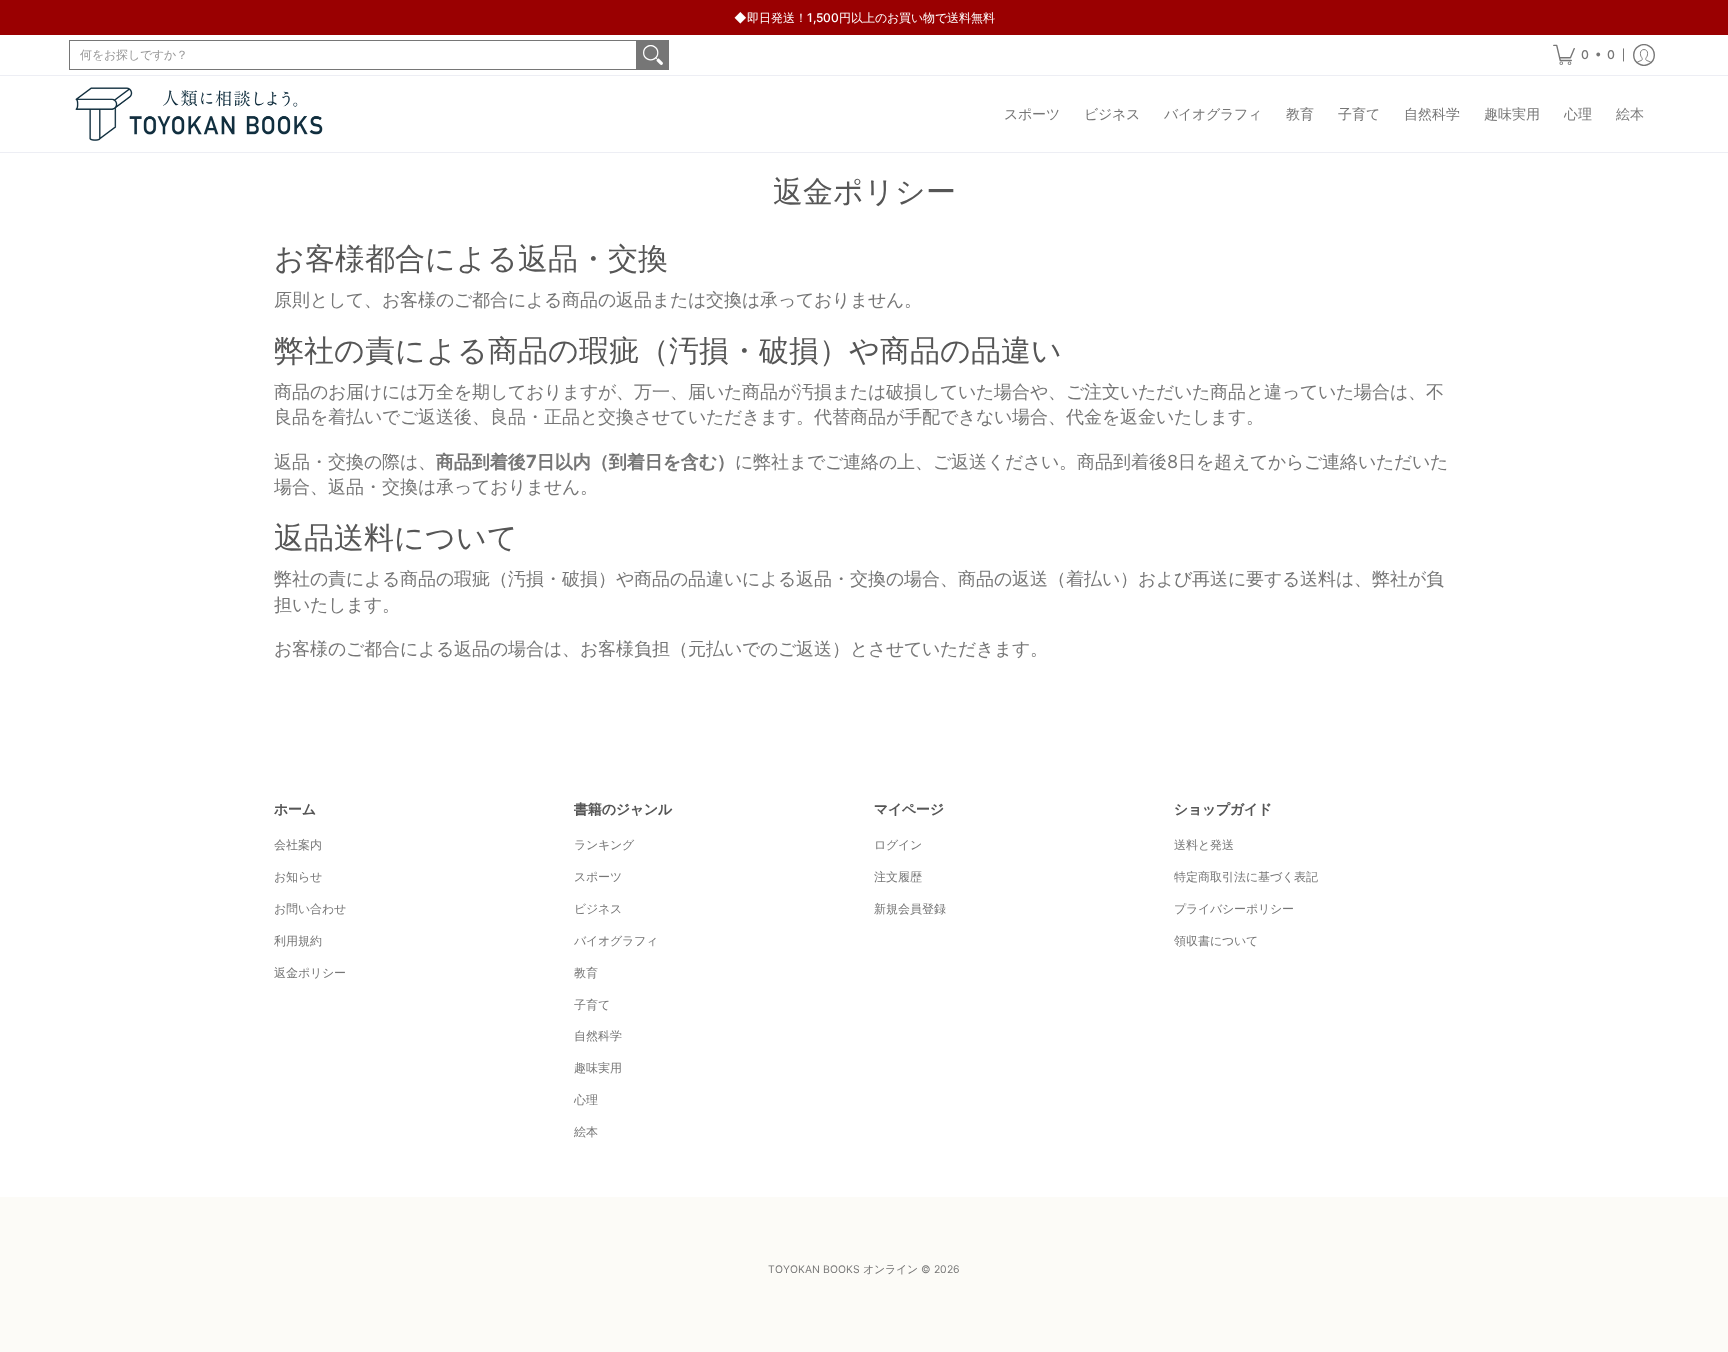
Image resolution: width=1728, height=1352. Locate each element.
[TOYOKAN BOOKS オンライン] (199, 114)
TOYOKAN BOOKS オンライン (843, 1269)
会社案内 (298, 844)
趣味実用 (598, 1067)
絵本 (586, 1131)
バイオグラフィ (616, 940)
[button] (1584, 55)
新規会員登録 (910, 908)
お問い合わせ (310, 908)
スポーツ (598, 876)
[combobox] (353, 55)
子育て (592, 1004)
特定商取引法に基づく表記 (1246, 876)
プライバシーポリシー (1234, 908)
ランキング (604, 844)
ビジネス (598, 908)
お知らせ (298, 876)
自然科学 (598, 1035)
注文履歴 (898, 876)
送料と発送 (1204, 844)
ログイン (898, 844)
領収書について (1216, 940)
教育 (586, 972)
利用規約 (298, 940)
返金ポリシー (310, 972)
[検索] (653, 55)
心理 (586, 1099)
